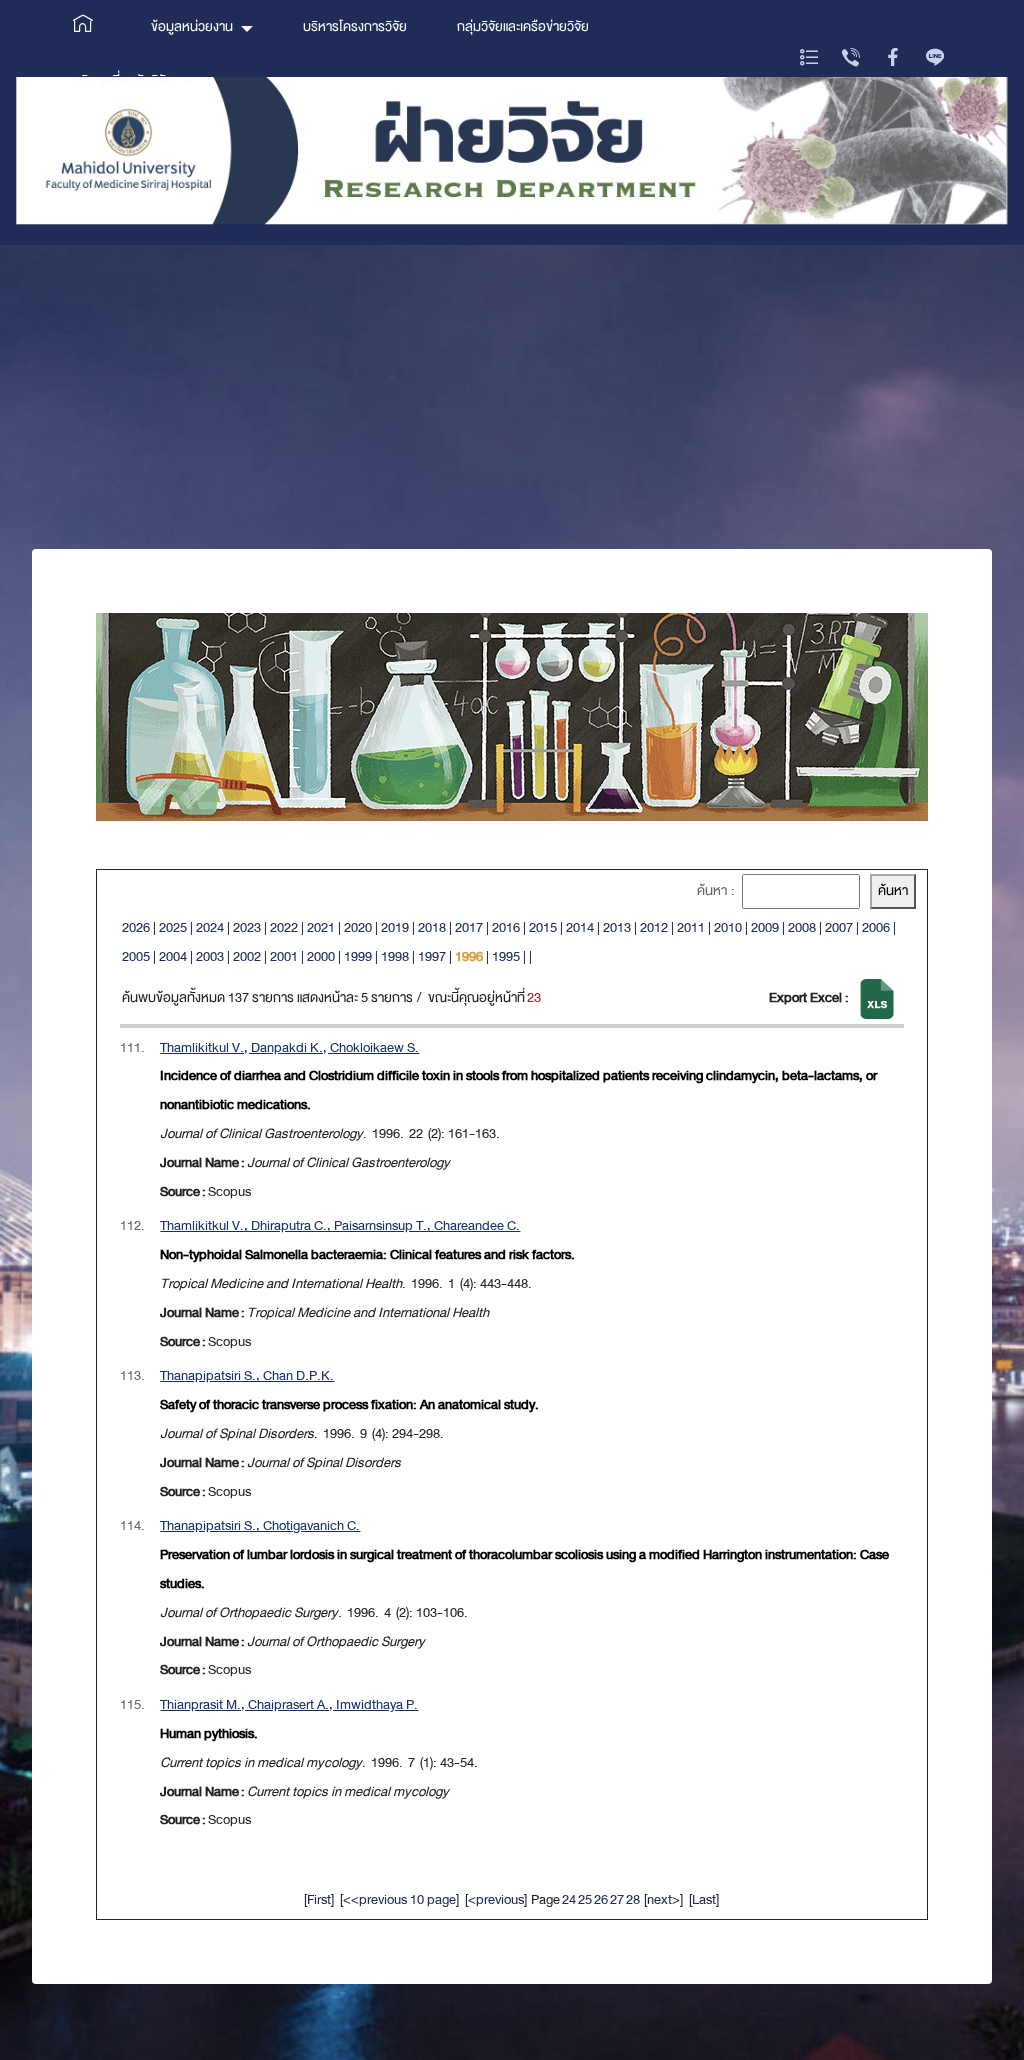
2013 (617, 927)
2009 (765, 927)
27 (617, 1899)
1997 (432, 956)
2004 (173, 956)
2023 (247, 927)
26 (601, 1899)
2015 (543, 927)
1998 (395, 956)
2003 (210, 956)
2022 (284, 927)
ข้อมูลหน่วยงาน (192, 26)
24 (569, 1899)
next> (663, 1899)
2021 (321, 927)
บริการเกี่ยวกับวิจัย (123, 80)
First (319, 1899)
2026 (136, 927)
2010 (728, 927)
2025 (173, 927)
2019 (395, 927)
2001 (284, 956)
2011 (691, 927)
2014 (580, 927)
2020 (358, 927)
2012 (654, 927)
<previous (496, 1899)
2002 (247, 956)
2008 (802, 927)
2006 (876, 927)
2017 (469, 927)
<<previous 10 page (399, 1899)
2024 (210, 927)
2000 (321, 956)
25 (585, 1899)
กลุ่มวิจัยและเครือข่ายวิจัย (523, 26)
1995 (506, 956)
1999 (358, 956)
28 (633, 1899)
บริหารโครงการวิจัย (355, 26)
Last (704, 1899)
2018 (432, 927)
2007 (839, 927)
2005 (136, 956)
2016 (506, 927)
